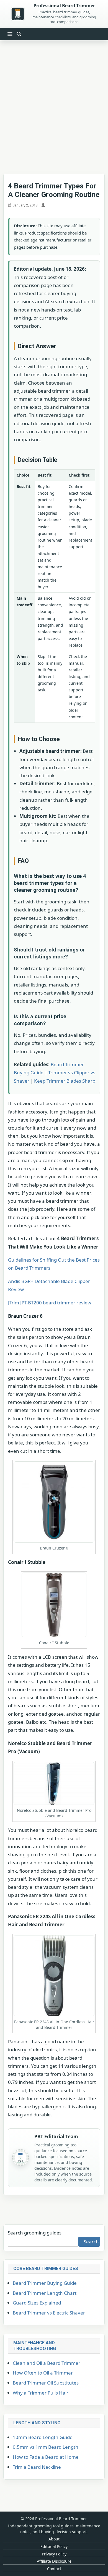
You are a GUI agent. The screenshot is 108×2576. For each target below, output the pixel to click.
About (54, 2539)
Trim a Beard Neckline (37, 2467)
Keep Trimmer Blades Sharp (65, 1081)
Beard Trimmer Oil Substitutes (46, 2383)
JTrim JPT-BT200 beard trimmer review (50, 1303)
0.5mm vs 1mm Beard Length (46, 2447)
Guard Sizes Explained (37, 2303)
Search (91, 2242)
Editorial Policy (54, 2546)
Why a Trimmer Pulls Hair (41, 2393)
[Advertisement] (54, 103)
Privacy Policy (54, 2554)
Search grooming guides (35, 2233)
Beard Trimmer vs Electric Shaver (49, 2313)
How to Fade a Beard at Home (46, 2457)
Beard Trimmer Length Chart (45, 2293)
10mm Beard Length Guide (43, 2437)
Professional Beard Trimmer (64, 6)
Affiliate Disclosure (54, 2561)
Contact (54, 2569)
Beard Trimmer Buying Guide (45, 2283)
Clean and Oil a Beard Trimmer (47, 2363)
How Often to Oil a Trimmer (43, 2373)
